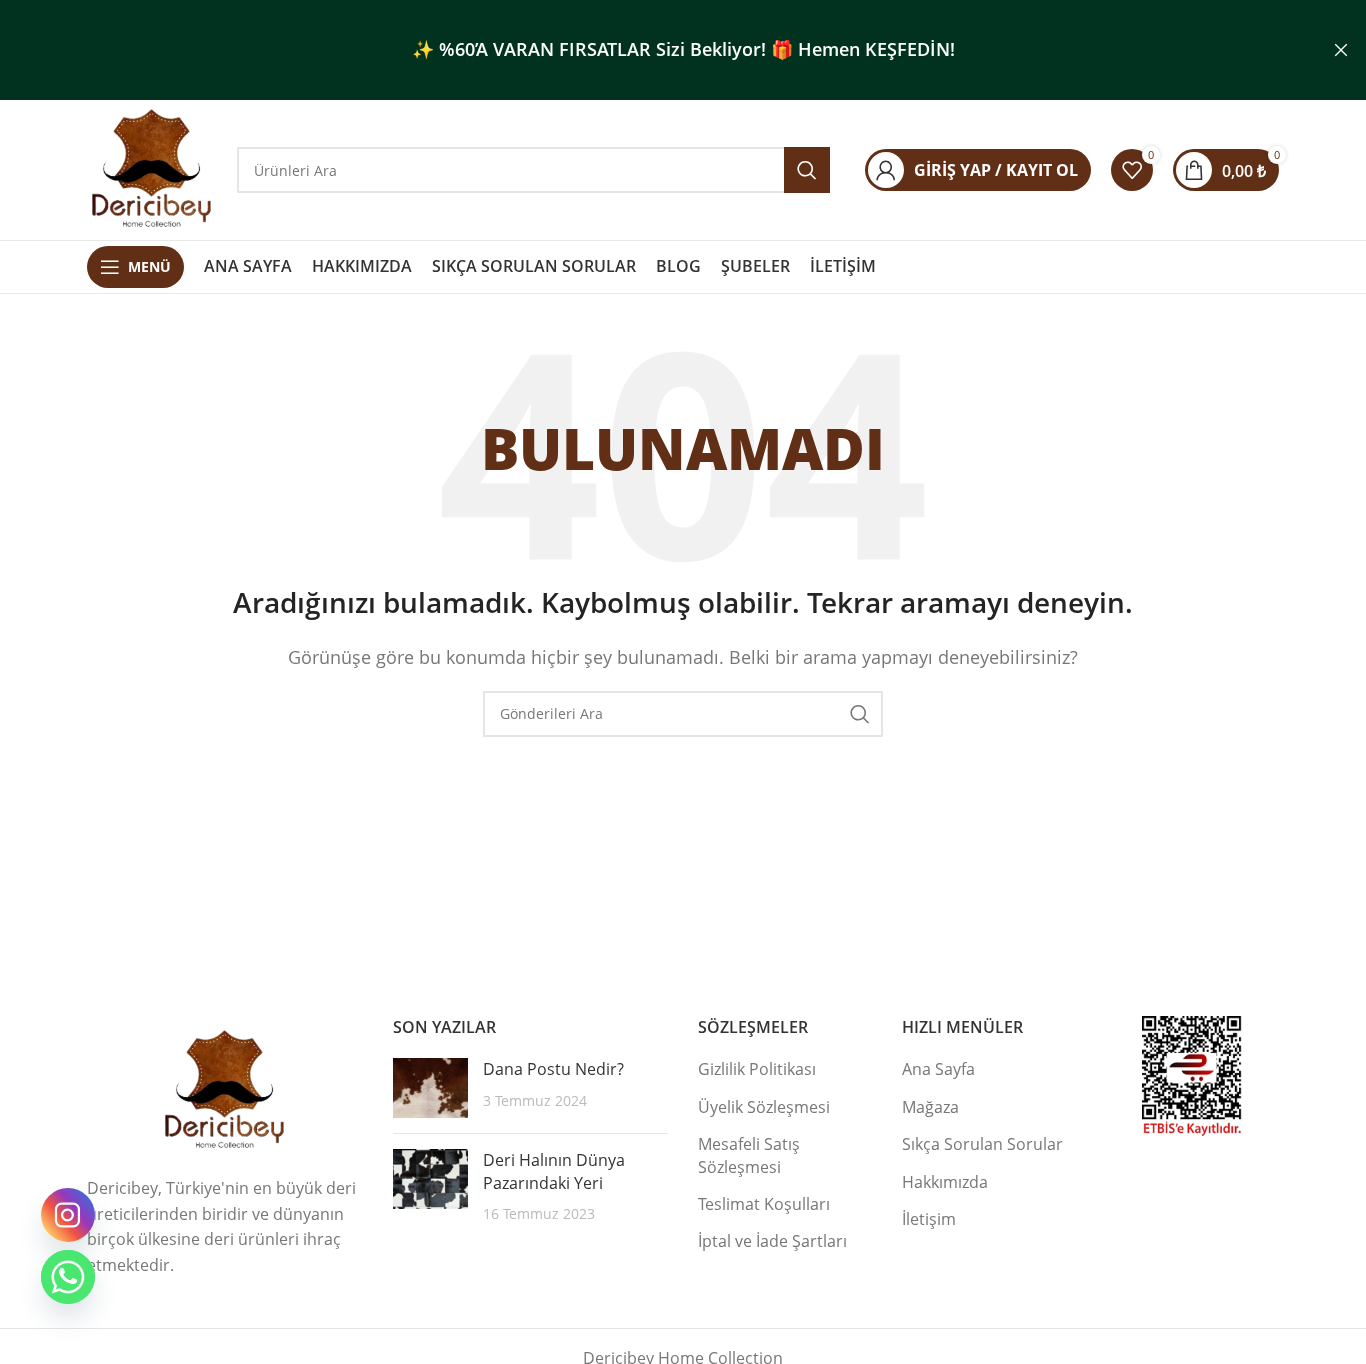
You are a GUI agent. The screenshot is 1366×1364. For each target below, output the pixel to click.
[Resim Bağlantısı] (225, 1089)
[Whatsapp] (68, 1277)
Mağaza (930, 1107)
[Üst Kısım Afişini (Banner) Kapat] (1341, 50)
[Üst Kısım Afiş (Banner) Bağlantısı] (653, 50)
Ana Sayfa (938, 1069)
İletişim (929, 1219)
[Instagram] (68, 1215)
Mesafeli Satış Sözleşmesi (749, 1155)
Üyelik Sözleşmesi (764, 1107)
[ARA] (860, 714)
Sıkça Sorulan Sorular (982, 1144)
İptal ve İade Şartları (772, 1241)
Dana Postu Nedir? (553, 1069)
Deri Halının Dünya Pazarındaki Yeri (554, 1171)
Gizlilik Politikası (757, 1069)
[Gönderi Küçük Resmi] (430, 1088)
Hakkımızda (945, 1182)
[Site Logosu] (152, 168)
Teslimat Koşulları (764, 1204)
